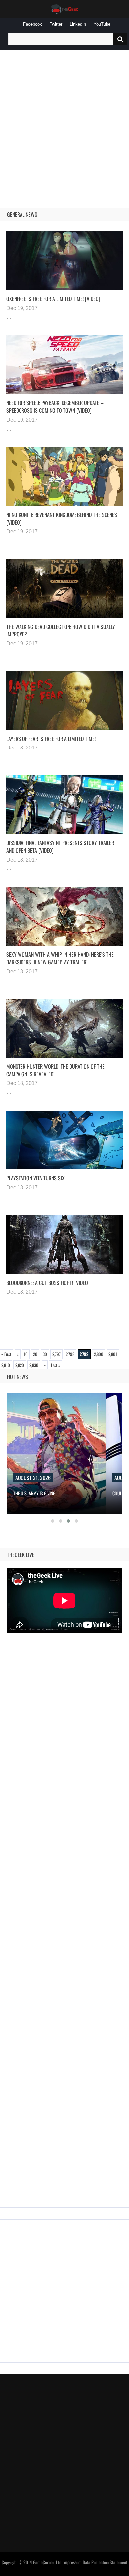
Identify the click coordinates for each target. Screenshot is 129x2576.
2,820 (20, 1365)
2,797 (56, 1354)
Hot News (18, 1377)
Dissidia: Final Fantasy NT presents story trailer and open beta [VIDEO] (60, 846)
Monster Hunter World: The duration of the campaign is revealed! (55, 1070)
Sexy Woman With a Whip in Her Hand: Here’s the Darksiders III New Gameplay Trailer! (60, 958)
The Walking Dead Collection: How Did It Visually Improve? (61, 630)
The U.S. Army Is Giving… (36, 1493)
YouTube (102, 24)
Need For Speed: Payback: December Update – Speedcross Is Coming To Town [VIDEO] (55, 407)
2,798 (70, 1354)
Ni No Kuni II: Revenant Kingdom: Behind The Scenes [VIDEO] (62, 519)
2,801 (113, 1354)
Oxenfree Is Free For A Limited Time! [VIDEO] (53, 299)
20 (35, 1354)
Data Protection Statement (105, 2562)
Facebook (33, 24)
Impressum (72, 2562)
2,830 (34, 1365)
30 (45, 1354)
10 (26, 1354)
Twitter (56, 24)
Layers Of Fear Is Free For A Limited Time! (51, 739)
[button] (53, 1521)
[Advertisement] (64, 121)
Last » (56, 1365)
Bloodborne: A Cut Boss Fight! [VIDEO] (48, 1283)
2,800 (99, 1354)
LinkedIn (78, 24)
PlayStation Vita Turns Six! (36, 1178)
